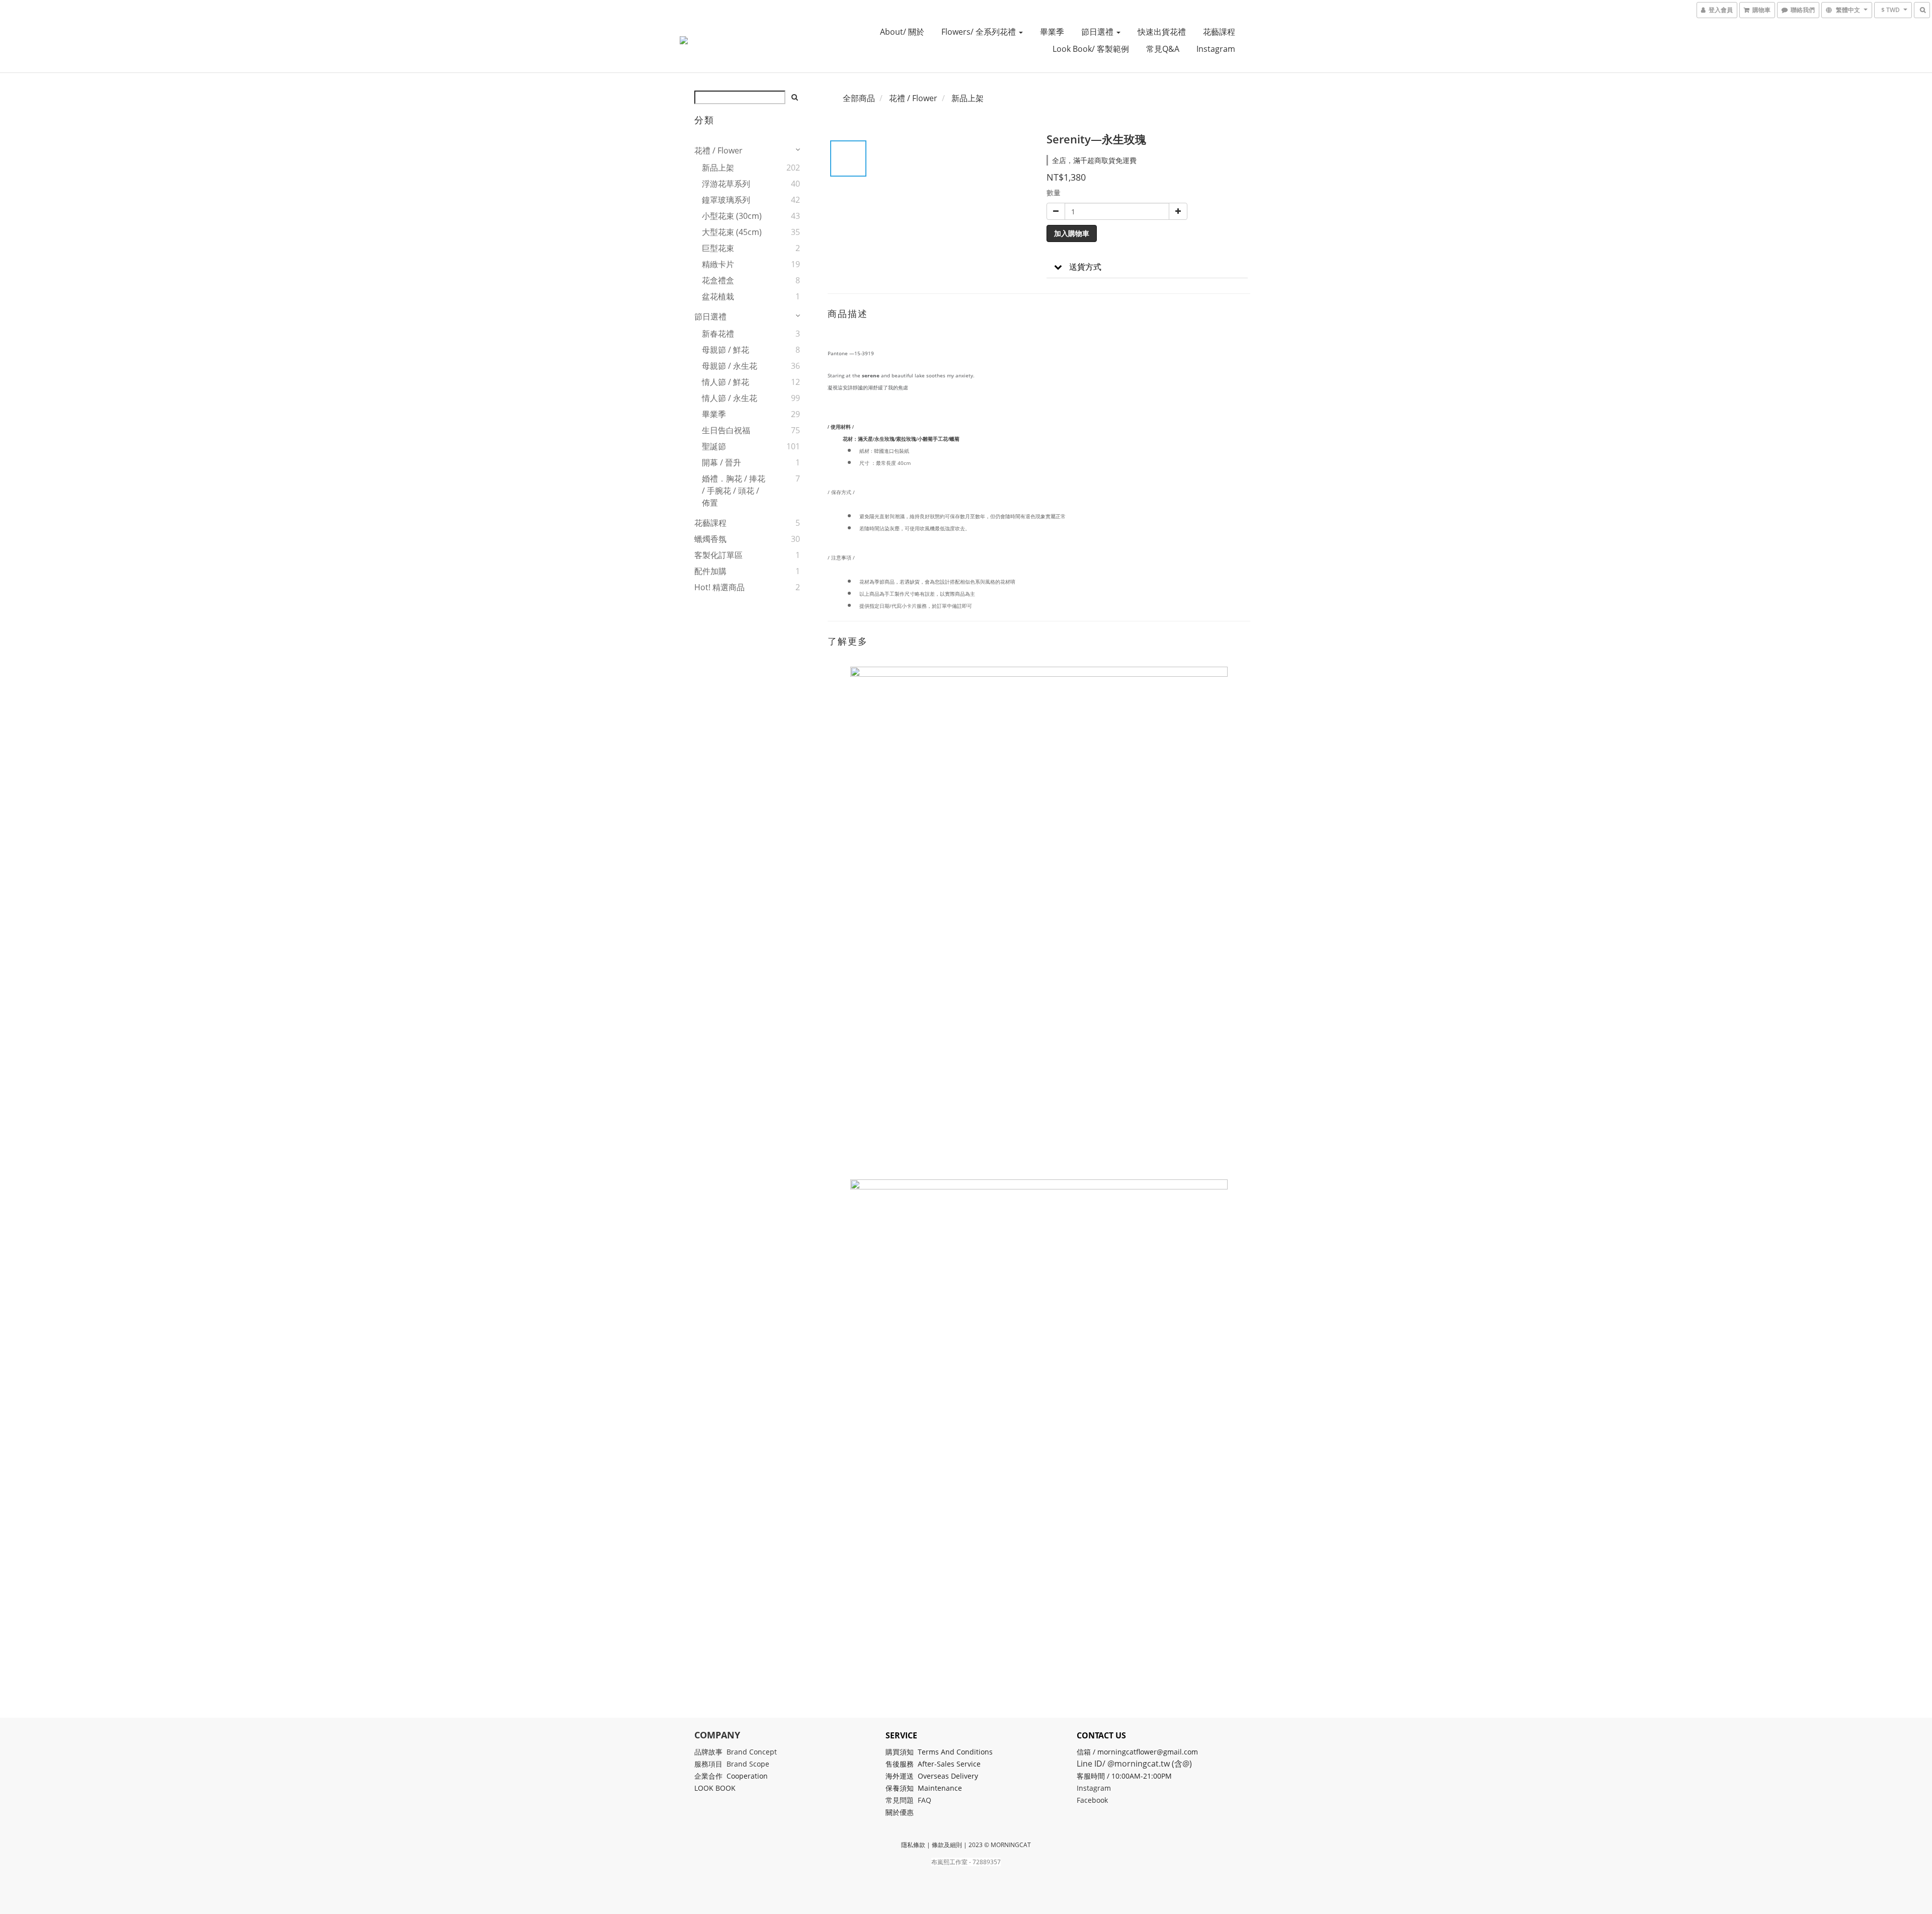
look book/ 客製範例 (1091, 49)
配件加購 (710, 571)
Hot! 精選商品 (719, 587)
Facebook (1092, 1800)
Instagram (1216, 49)
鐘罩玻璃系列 (726, 200)
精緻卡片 (718, 264)
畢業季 (1052, 32)
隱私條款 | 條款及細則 (932, 1845)
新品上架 (718, 168)
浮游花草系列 (726, 184)
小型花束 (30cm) (732, 216)
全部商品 (859, 98)
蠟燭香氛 (710, 539)
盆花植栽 (718, 296)
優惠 (908, 1812)
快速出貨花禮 (1162, 32)
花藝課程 (1219, 32)
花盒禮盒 (718, 280)
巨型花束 (718, 248)
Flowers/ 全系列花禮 (980, 32)
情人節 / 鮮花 (726, 382)
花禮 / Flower (718, 150)
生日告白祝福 (726, 430)
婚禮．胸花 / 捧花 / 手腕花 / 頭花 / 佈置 (734, 491)
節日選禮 (1098, 32)
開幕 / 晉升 (721, 462)
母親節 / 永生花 (730, 366)
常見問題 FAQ (908, 1800)
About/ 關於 (902, 32)
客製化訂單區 (718, 555)
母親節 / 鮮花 (726, 350)
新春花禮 (718, 334)
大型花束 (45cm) (732, 232)
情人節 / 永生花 (730, 398)
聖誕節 (714, 446)
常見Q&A (1163, 49)
